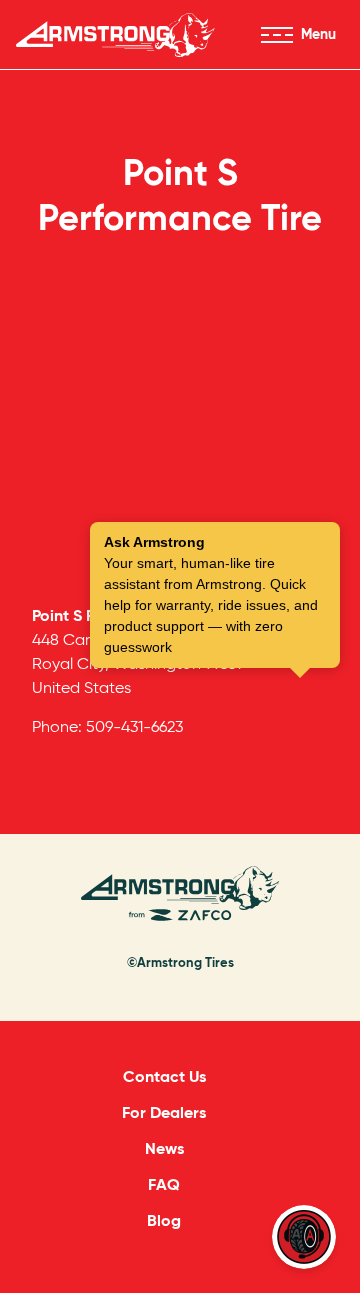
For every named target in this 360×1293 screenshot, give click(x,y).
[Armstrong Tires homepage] (115, 35)
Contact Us (164, 1076)
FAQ (164, 1184)
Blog (164, 1220)
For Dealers (164, 1112)
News (164, 1148)
